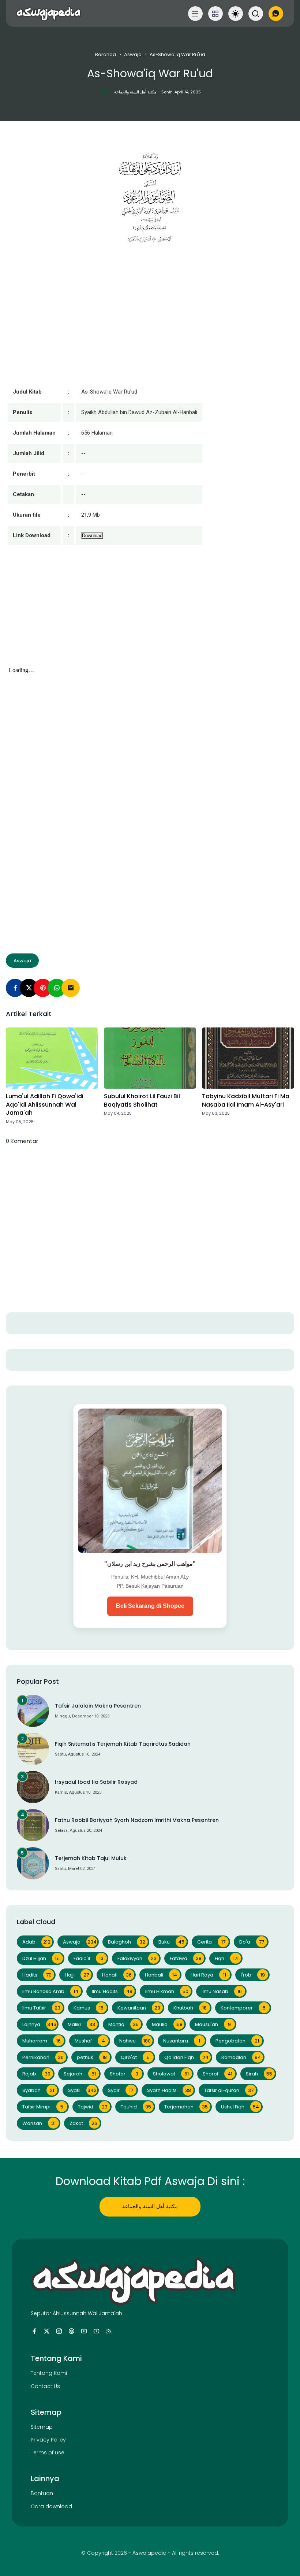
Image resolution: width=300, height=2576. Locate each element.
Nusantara (182, 2041)
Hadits (37, 1975)
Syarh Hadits (169, 2090)
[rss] (109, 2331)
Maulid (167, 2024)
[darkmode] (236, 14)
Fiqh (227, 1958)
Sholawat (171, 2074)
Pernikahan (43, 2057)
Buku (171, 1942)
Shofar (124, 2074)
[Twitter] (29, 988)
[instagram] (59, 2331)
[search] (256, 14)
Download (92, 536)
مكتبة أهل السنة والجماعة (150, 2206)
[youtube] (84, 2331)
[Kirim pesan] (276, 14)
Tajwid (93, 2107)
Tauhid (136, 2107)
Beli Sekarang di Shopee (150, 1606)
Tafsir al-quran (229, 2090)
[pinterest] (43, 988)
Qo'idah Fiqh (186, 2057)
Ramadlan (241, 2057)
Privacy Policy (48, 2440)
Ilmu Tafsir (41, 2008)
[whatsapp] (57, 988)
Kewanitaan (139, 2008)
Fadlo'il (89, 1958)
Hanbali (161, 1975)
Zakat (83, 2123)
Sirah (259, 2074)
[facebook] (34, 2331)
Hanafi (117, 1975)
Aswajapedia (149, 2553)
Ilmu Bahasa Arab (50, 1991)
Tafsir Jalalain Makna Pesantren (98, 1706)
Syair (121, 2090)
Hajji (77, 1975)
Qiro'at (135, 2057)
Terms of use (48, 2453)
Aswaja (133, 54)
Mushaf (90, 2041)
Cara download (51, 2506)
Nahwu (135, 2041)
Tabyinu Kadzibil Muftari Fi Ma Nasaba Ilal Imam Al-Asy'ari (246, 1100)
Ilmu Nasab (222, 1991)
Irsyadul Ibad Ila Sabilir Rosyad (96, 1782)
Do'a (252, 1942)
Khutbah (190, 2008)
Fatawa (186, 1958)
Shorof (217, 2074)
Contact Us (45, 2386)
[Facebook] (15, 988)
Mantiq (123, 2024)
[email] (71, 988)
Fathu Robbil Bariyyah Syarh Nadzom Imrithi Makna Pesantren (137, 1820)
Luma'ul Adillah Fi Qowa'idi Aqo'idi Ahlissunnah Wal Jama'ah (45, 1105)
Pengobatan (237, 2041)
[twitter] (47, 2331)
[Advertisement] (150, 613)
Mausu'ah (213, 2024)
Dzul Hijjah (41, 1958)
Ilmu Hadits (112, 1991)
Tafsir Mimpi (43, 2107)
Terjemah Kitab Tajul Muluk (91, 1858)
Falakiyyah (137, 1958)
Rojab (36, 2074)
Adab (36, 1942)
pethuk (92, 2057)
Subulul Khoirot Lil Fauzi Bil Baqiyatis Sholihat (142, 1100)
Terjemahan (186, 2107)
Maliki (81, 2024)
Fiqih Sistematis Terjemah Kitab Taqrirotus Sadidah (123, 1744)
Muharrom (42, 2041)
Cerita (211, 1942)
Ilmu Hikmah (167, 1991)
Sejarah (80, 2074)
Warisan (39, 2123)
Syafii (82, 2090)
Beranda (106, 54)
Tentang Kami (49, 2373)
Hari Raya (208, 1975)
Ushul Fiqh (240, 2107)
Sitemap (42, 2427)
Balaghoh (127, 1942)
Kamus (89, 2008)
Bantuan (42, 2493)
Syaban (38, 2090)
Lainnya (39, 2024)
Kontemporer (243, 2008)
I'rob (253, 1975)
